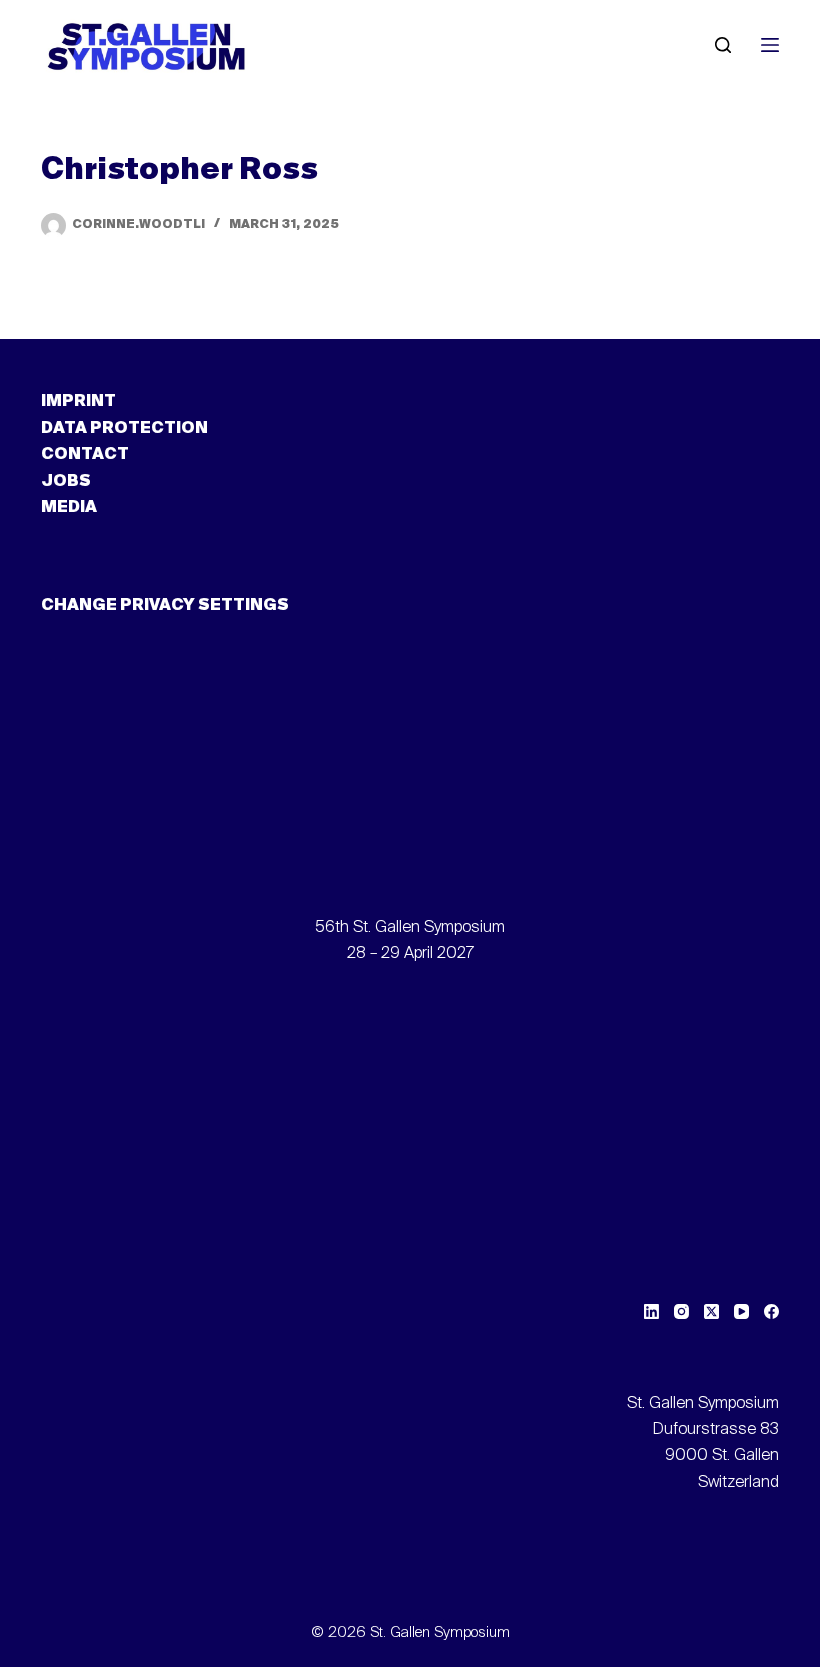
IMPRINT (78, 402)
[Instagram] (681, 1311)
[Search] (723, 45)
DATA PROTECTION (124, 429)
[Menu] (770, 45)
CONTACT (85, 455)
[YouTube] (741, 1311)
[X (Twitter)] (711, 1311)
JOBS (66, 482)
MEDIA (69, 508)
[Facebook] (771, 1311)
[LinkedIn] (651, 1311)
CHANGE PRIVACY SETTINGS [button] (165, 606)
